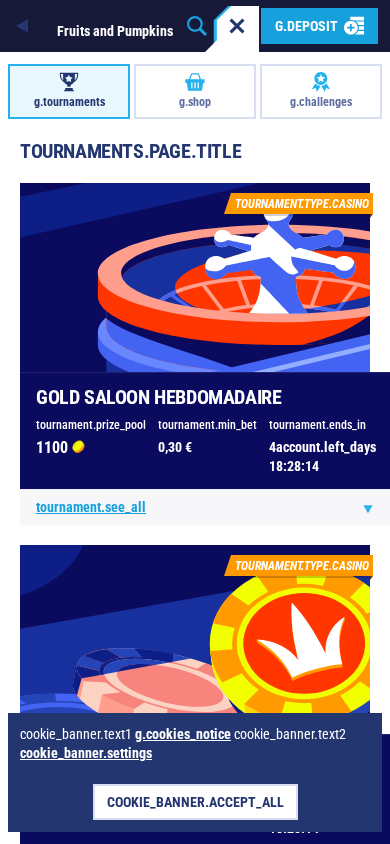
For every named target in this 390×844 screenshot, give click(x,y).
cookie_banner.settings (86, 753)
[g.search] (197, 26)
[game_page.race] (237, 26)
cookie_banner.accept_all (195, 802)
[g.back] (24, 26)
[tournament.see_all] (368, 508)
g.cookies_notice (183, 734)
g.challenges (321, 102)
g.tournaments (69, 102)
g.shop (195, 102)
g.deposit (306, 26)
